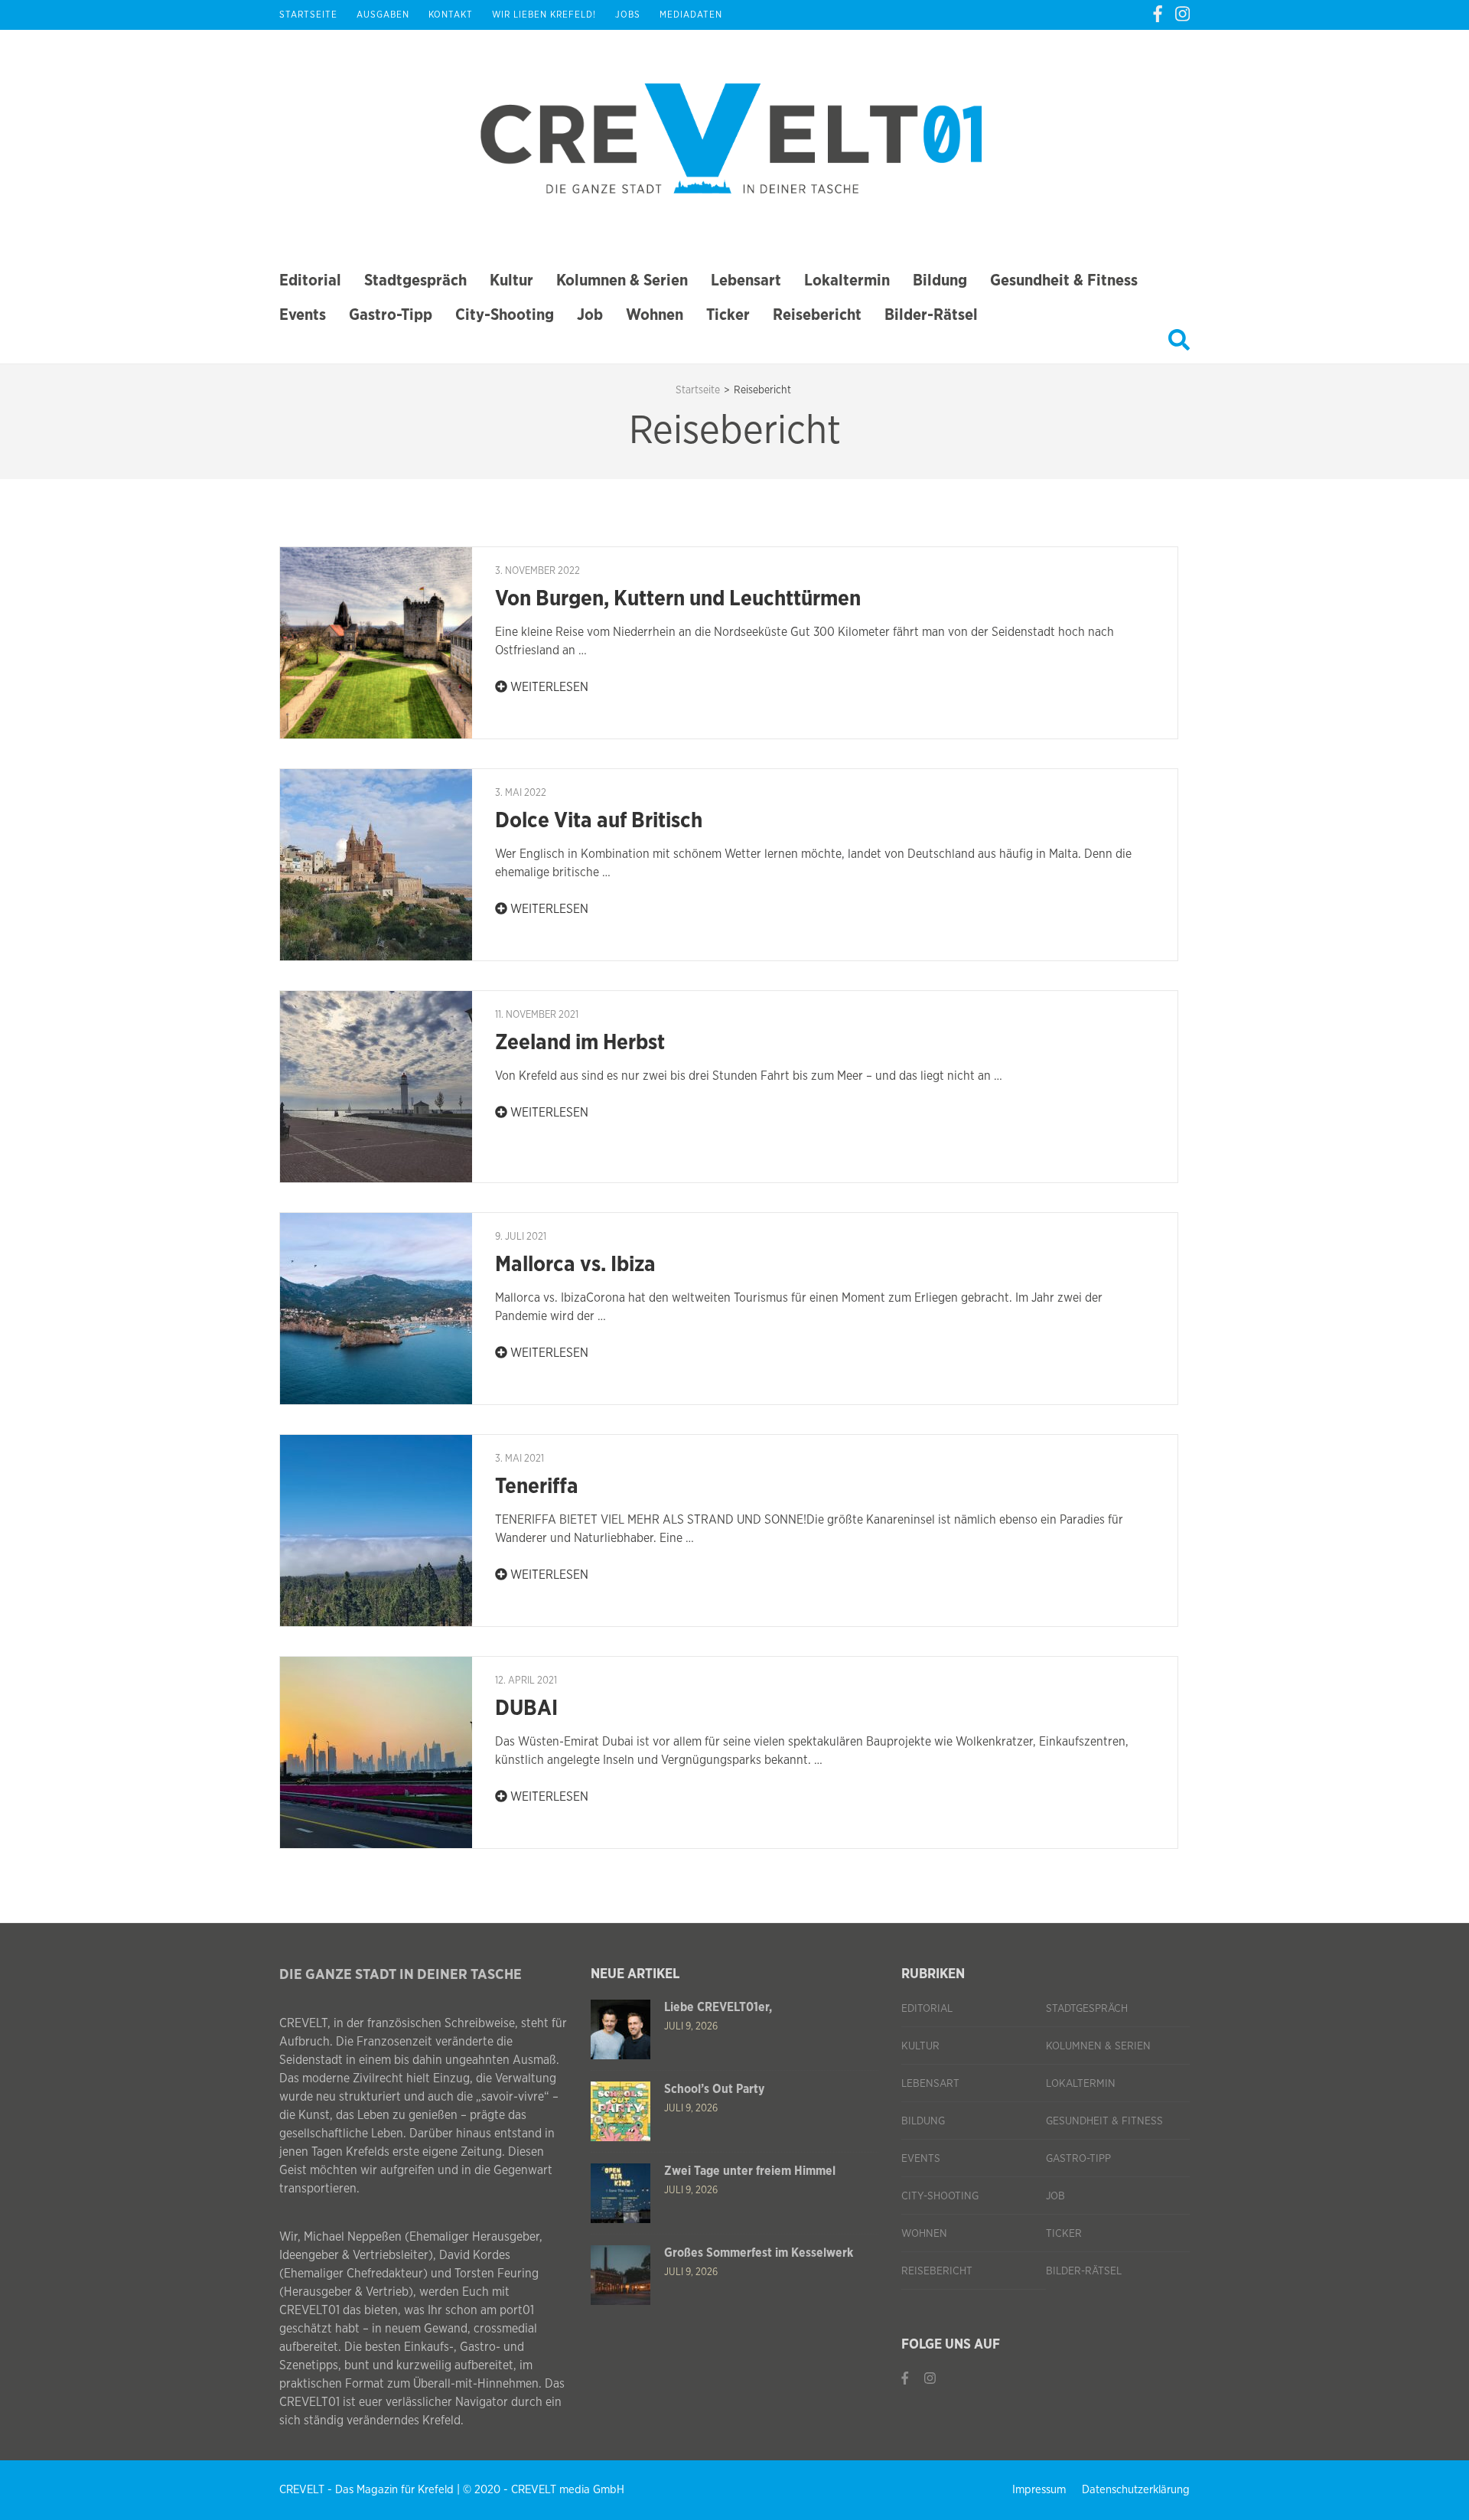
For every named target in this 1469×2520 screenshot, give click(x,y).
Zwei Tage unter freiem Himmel (750, 2171)
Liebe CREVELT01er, (718, 2007)
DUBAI (526, 1709)
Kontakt (451, 15)
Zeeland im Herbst (580, 1043)
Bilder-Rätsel (931, 315)
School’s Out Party (714, 2089)
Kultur (511, 280)
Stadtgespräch (415, 280)
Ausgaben (383, 15)
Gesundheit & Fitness (1064, 280)
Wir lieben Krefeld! (544, 15)
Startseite (308, 15)
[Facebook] (1158, 15)
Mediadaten (691, 15)
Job (590, 315)
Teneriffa (537, 1487)
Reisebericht (817, 315)
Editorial (310, 280)
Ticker (728, 315)
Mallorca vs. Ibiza (575, 1265)
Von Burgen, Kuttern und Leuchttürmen (678, 599)
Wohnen (655, 315)
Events (303, 315)
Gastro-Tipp (391, 315)
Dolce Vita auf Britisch (599, 821)
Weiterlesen (548, 687)
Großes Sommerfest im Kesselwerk (759, 2253)
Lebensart (746, 280)
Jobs (628, 15)
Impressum (1039, 2490)
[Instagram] (1182, 15)
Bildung (940, 280)
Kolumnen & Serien (622, 280)
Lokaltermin (847, 280)
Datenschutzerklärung (1136, 2490)
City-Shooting (505, 315)
